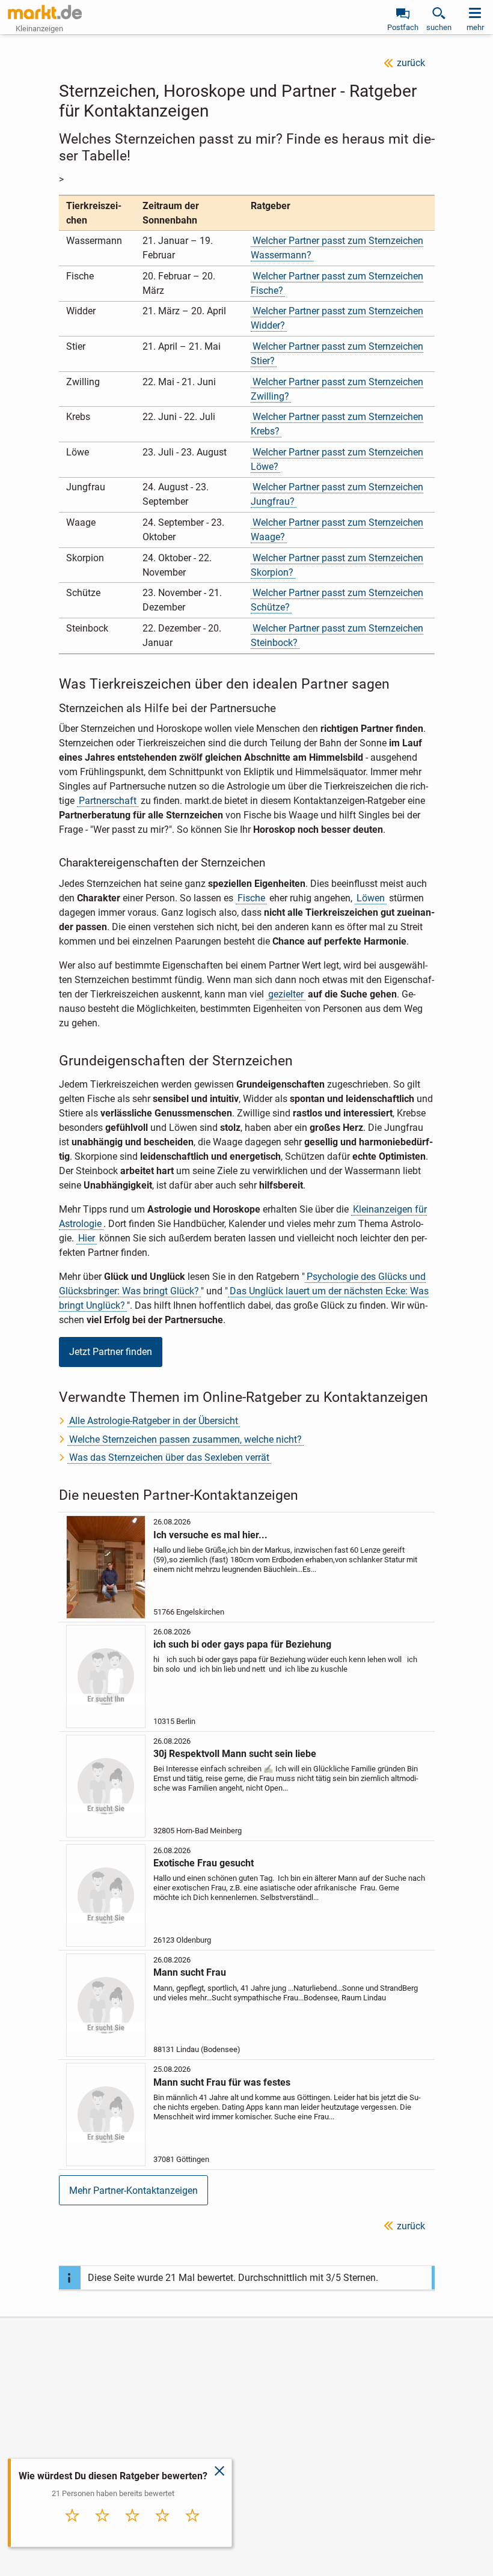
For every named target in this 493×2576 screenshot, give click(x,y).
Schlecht (102, 2528)
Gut (162, 2528)
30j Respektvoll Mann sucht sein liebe (235, 1754)
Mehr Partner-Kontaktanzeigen (133, 2191)
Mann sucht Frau (190, 1972)
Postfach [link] (403, 27)
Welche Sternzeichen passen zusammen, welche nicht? (185, 1439)
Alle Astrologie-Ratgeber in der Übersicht (154, 1421)
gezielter (286, 994)
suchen (439, 27)
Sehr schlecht (72, 2532)
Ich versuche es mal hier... (210, 1535)
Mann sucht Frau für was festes (222, 2082)
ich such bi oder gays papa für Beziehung (242, 1644)
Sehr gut (192, 2528)
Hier (87, 1238)
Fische (251, 898)
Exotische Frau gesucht (204, 1863)
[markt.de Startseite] (45, 12)
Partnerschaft (108, 801)
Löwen (371, 898)
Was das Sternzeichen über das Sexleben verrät (169, 1457)
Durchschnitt (133, 2532)
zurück (411, 63)
